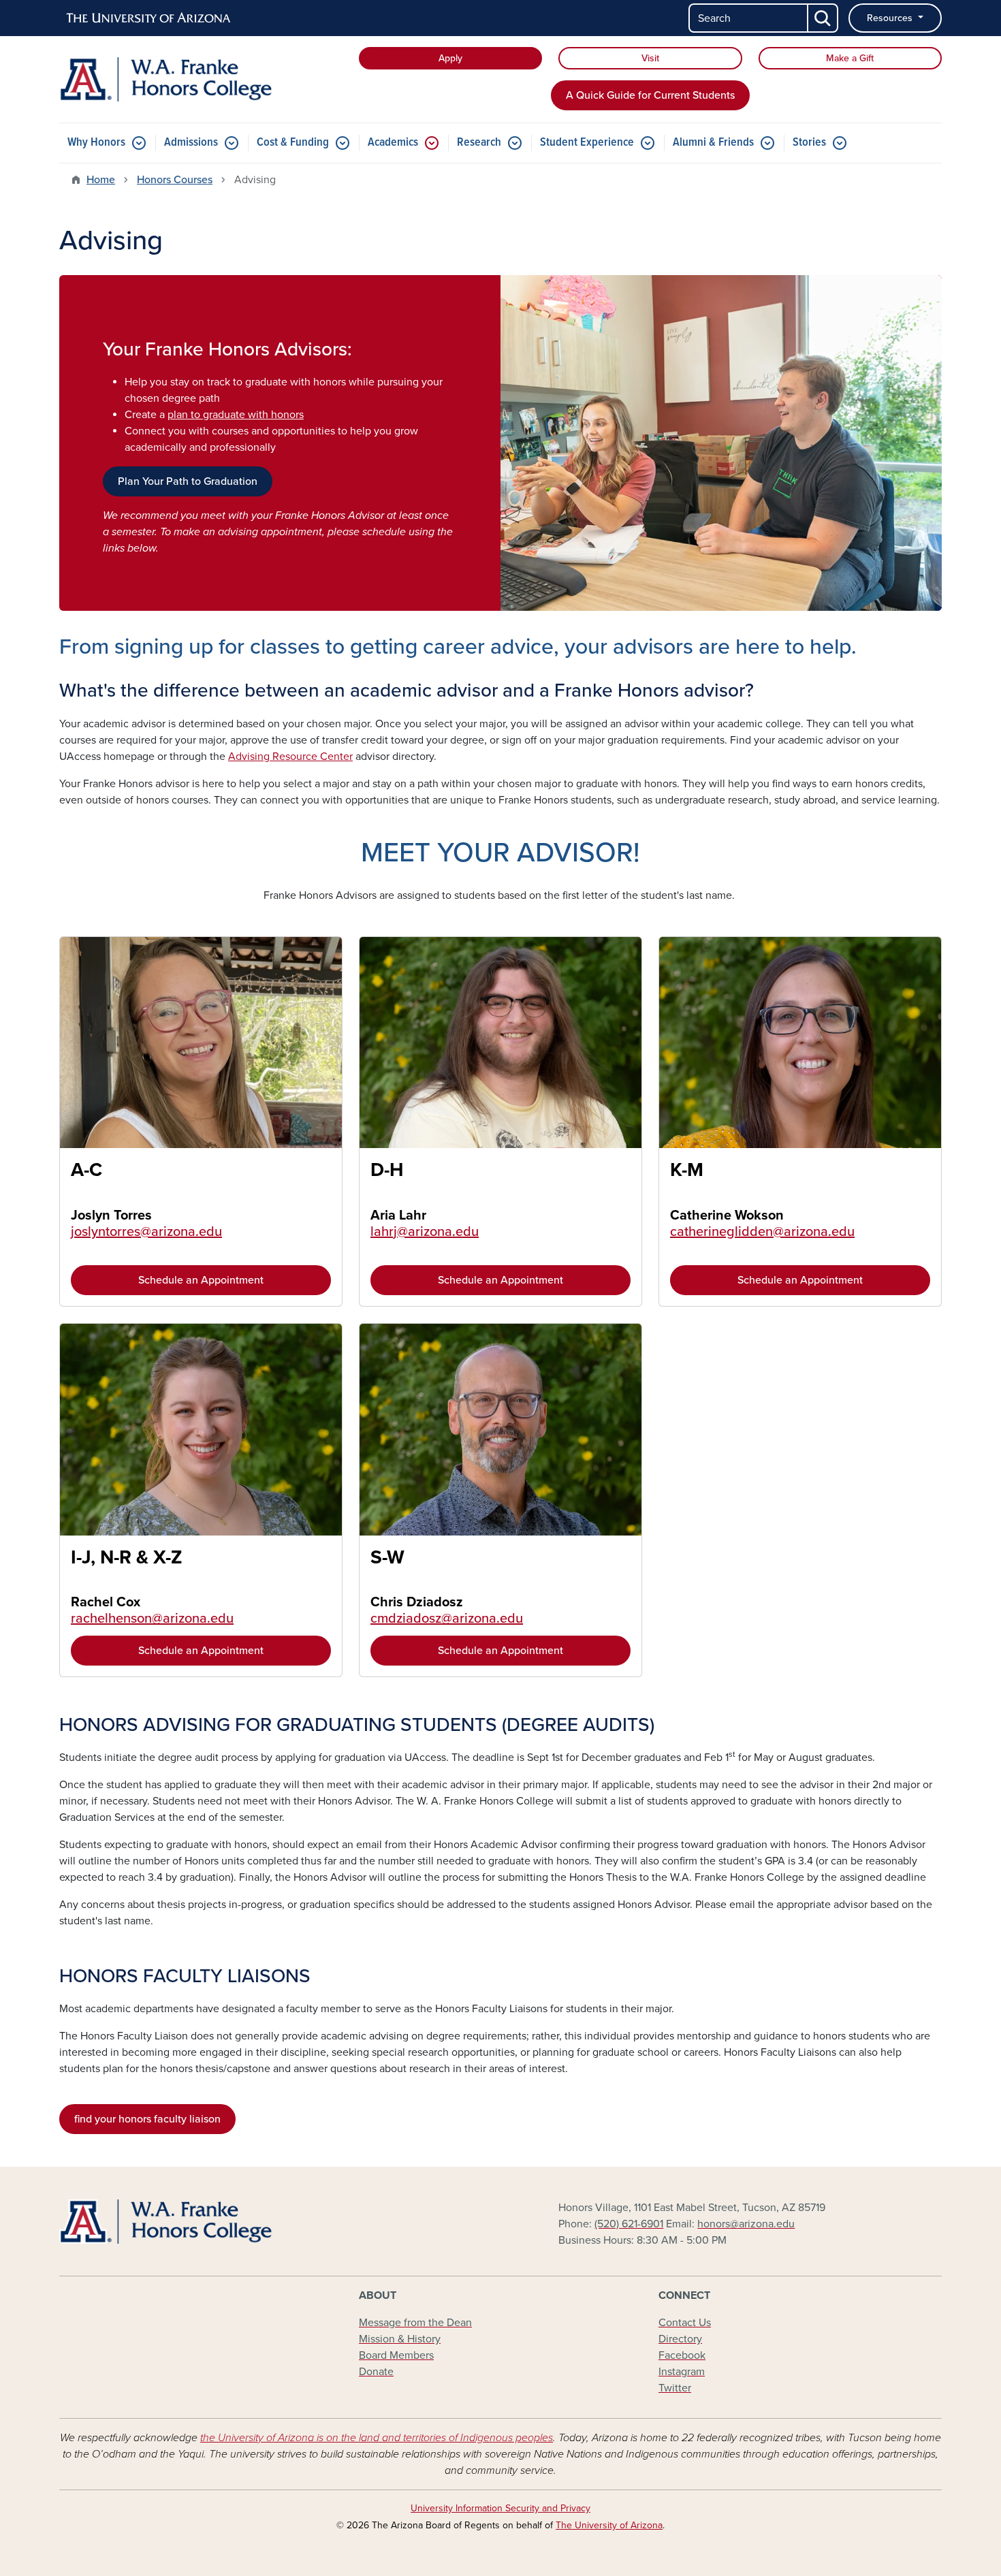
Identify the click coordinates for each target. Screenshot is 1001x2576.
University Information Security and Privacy (500, 2508)
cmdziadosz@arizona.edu (447, 1619)
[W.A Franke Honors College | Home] (201, 79)
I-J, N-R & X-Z (127, 1557)
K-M (687, 1170)
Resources (891, 18)
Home (101, 180)
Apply (450, 58)
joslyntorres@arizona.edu (146, 1232)
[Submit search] (823, 18)
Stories (809, 143)
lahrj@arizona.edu (425, 1232)
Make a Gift (850, 58)
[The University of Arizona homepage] (149, 18)
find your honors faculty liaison (147, 2119)
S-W (387, 1557)
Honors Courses (175, 180)
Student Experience (587, 143)
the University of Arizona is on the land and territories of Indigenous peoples (377, 2438)
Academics (393, 143)
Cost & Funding (293, 143)
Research (479, 143)
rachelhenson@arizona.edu (152, 1619)
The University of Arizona (609, 2525)
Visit (650, 58)
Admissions (191, 143)
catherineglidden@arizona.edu (762, 1232)
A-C (86, 1170)
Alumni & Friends (713, 143)
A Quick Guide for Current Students (650, 95)
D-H (387, 1170)
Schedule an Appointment (201, 1280)
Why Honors (96, 143)
